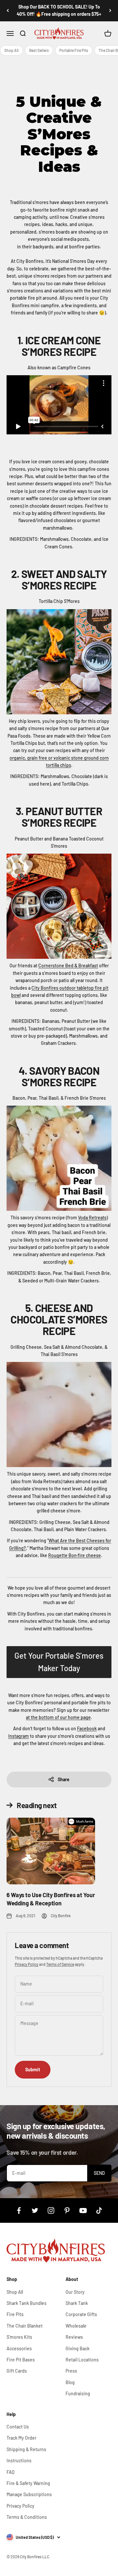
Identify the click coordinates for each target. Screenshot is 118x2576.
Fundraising (78, 2393)
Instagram (19, 1736)
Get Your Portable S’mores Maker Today (59, 1662)
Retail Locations (82, 2360)
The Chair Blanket (25, 2326)
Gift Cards (17, 2371)
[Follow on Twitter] (35, 2210)
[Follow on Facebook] (19, 2210)
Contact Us (18, 2427)
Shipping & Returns (26, 2449)
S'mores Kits (19, 2337)
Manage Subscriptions (29, 2494)
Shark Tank (77, 2303)
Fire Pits (15, 2314)
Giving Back (78, 2348)
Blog (70, 2382)
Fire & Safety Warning (28, 2483)
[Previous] (8, 11)
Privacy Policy (27, 1964)
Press (71, 2371)
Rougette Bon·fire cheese (75, 1555)
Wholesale (76, 2326)
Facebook (87, 1728)
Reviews (74, 2337)
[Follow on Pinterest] (67, 2210)
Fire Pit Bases (21, 2360)
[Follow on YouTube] (83, 2210)
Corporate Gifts (81, 2314)
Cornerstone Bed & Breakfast (68, 966)
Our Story (75, 2292)
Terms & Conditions (27, 2517)
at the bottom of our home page (58, 1717)
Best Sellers (39, 50)
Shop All (11, 50)
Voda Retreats (92, 1218)
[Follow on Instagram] (51, 2210)
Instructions (19, 2461)
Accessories (19, 2348)
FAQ (10, 2472)
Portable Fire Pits (74, 50)
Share (64, 1779)
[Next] (110, 11)
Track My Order (21, 2438)
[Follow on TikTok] (99, 2210)
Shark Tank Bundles (27, 2303)
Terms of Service (60, 1964)
